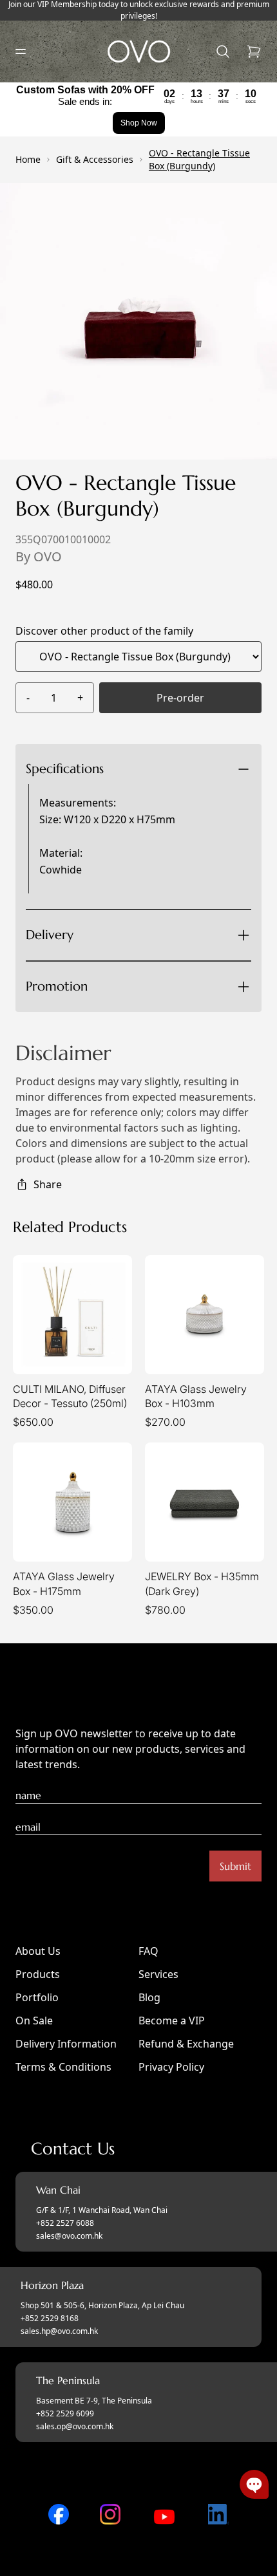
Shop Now (139, 123)
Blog (149, 1997)
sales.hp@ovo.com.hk (59, 2331)
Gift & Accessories (95, 159)
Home (28, 159)
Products (38, 1974)
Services (158, 1974)
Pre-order (180, 698)
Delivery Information (66, 2044)
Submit (235, 1866)
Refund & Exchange (186, 2044)
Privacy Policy (171, 2067)
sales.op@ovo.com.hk (75, 2427)
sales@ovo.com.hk (69, 2236)
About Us (38, 1951)
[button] (254, 2484)
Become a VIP (172, 2021)
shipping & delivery (130, 979)
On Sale (34, 2021)
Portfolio (37, 1997)
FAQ (148, 1951)
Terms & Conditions (63, 2067)
